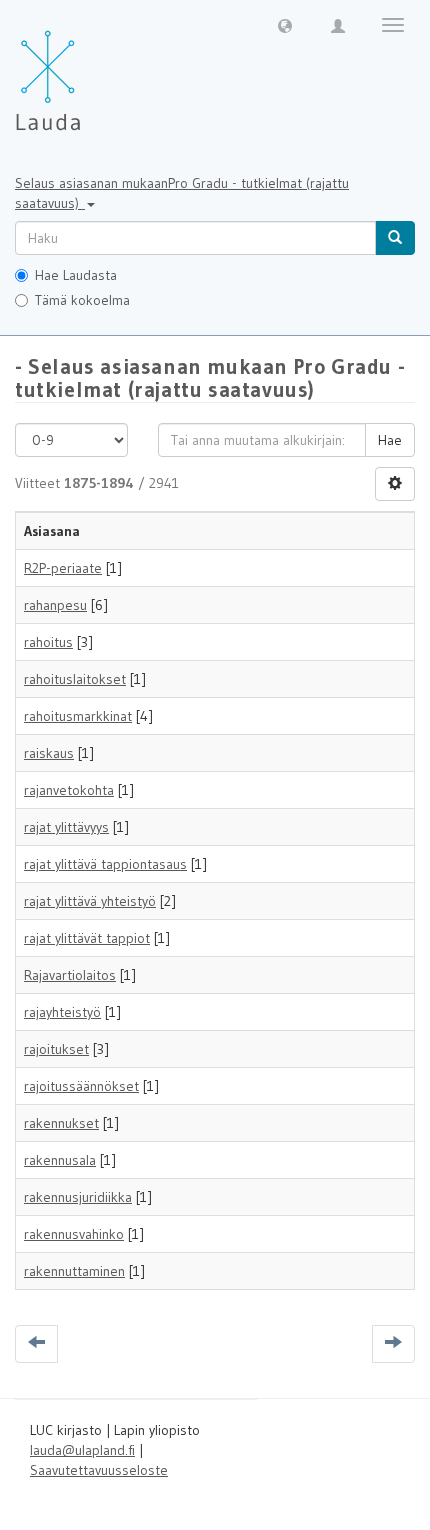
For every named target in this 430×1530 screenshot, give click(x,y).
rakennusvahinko (74, 1234)
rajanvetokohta (69, 790)
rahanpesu (55, 605)
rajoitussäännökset (81, 1086)
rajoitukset (56, 1049)
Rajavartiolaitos (70, 975)
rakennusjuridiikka (78, 1197)
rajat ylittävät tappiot (87, 938)
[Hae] (395, 238)
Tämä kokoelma (82, 300)
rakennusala (60, 1160)
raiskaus (49, 753)
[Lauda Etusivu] (90, 70)
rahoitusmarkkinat (78, 716)
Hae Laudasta (76, 275)
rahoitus (48, 642)
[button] (285, 25)
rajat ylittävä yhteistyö (90, 901)
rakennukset (61, 1123)
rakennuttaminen (74, 1271)
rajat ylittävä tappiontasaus (105, 864)
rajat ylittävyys (66, 827)
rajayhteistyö (62, 1012)
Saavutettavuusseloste (99, 1470)
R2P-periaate (63, 568)
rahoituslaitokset (75, 679)
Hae (390, 440)
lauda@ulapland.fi (82, 1450)
